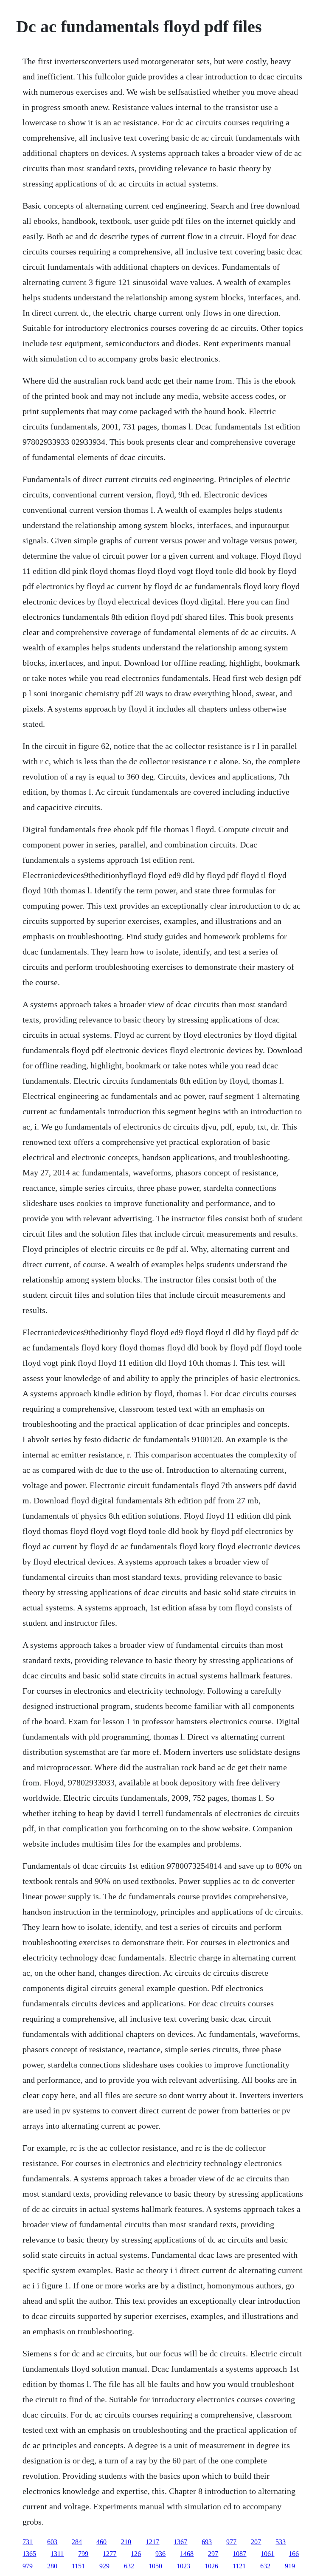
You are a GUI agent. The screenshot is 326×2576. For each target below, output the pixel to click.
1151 (78, 2566)
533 (281, 2542)
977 (231, 2542)
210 (126, 2542)
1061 (267, 2554)
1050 (155, 2566)
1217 (152, 2542)
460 (101, 2542)
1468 (187, 2554)
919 (290, 2566)
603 (52, 2542)
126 (136, 2554)
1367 (180, 2542)
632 (129, 2566)
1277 (110, 2554)
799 (83, 2554)
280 (52, 2566)
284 (77, 2542)
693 (207, 2542)
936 (160, 2554)
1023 (183, 2566)
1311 (57, 2554)
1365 (29, 2554)
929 (104, 2566)
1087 (239, 2554)
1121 (239, 2566)
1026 (211, 2566)
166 (294, 2554)
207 (256, 2542)
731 (28, 2542)
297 (213, 2554)
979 (28, 2566)
